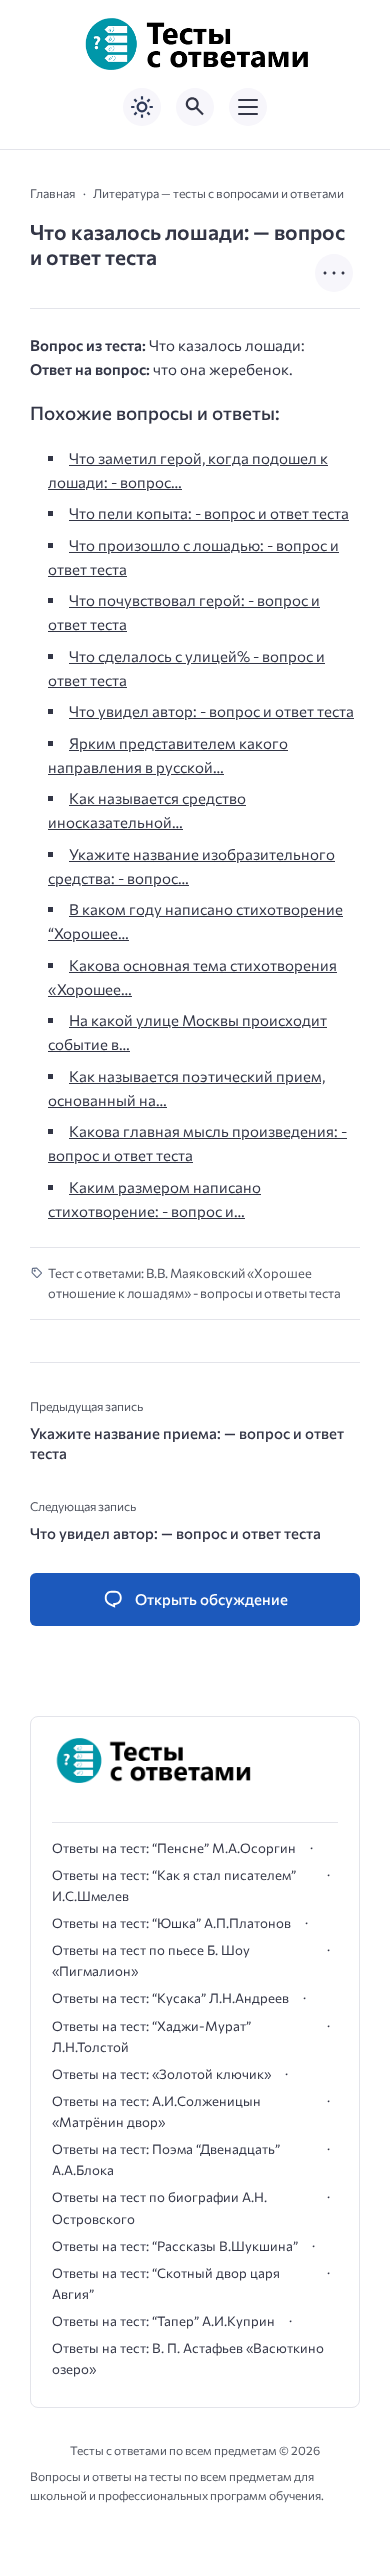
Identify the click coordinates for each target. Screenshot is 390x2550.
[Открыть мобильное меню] (248, 107)
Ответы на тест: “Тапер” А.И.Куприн (163, 2321)
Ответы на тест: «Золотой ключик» (161, 2074)
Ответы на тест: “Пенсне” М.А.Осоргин (174, 1848)
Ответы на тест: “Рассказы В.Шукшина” (175, 2246)
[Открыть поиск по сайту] (195, 107)
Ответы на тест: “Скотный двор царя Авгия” (166, 2283)
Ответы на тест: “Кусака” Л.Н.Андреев (170, 1998)
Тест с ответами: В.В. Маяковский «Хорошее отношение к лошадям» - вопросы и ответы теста (194, 1283)
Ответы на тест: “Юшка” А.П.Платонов (171, 1923)
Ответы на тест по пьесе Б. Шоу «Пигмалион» (151, 1960)
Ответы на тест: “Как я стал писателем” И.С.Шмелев (174, 1885)
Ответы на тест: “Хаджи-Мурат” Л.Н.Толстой (151, 2036)
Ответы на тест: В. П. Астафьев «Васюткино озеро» (188, 2358)
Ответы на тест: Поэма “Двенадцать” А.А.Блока (166, 2159)
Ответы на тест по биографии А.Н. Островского (159, 2207)
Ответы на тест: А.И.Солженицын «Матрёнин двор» (156, 2111)
